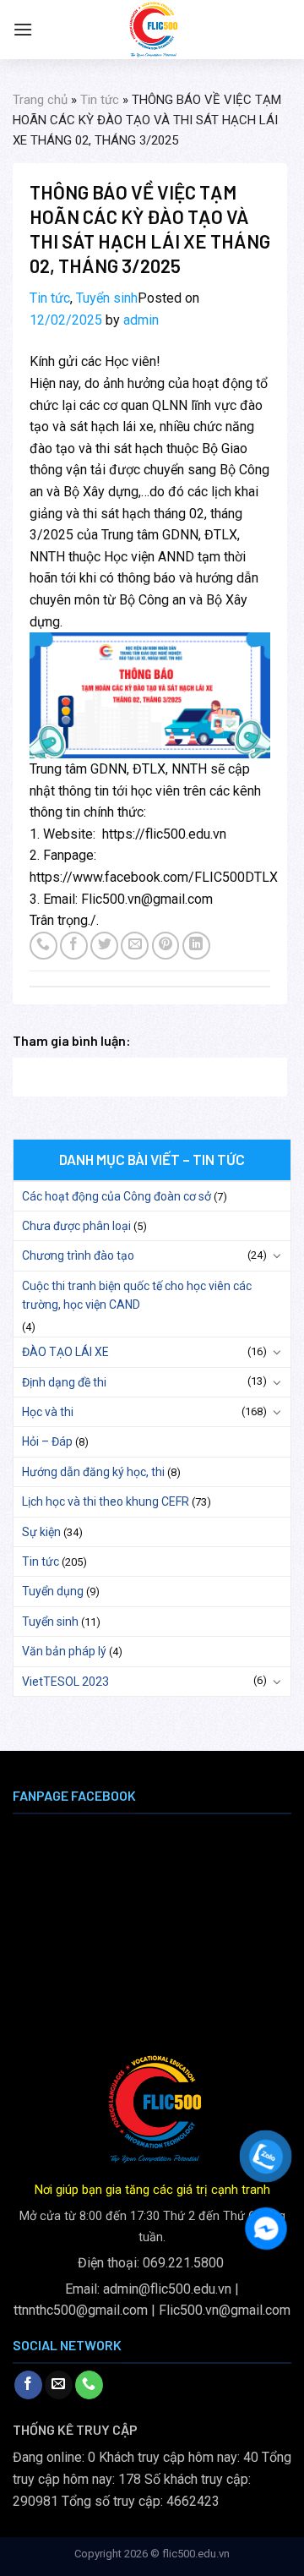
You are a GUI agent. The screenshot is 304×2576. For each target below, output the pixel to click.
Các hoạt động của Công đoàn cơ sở (117, 1196)
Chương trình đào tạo (78, 1255)
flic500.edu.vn (196, 2554)
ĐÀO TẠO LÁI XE (65, 1352)
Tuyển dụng (53, 1591)
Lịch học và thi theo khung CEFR (106, 1501)
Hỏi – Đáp (47, 1441)
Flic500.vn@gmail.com (225, 2310)
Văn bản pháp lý (64, 1651)
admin (141, 320)
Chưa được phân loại (76, 1226)
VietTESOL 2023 (65, 1682)
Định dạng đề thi (64, 1382)
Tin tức (100, 100)
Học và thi (48, 1412)
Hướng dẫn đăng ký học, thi (93, 1472)
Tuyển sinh (107, 298)
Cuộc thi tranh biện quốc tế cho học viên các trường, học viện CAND (137, 1295)
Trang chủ (40, 100)
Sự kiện (41, 1532)
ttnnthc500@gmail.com (81, 2310)
